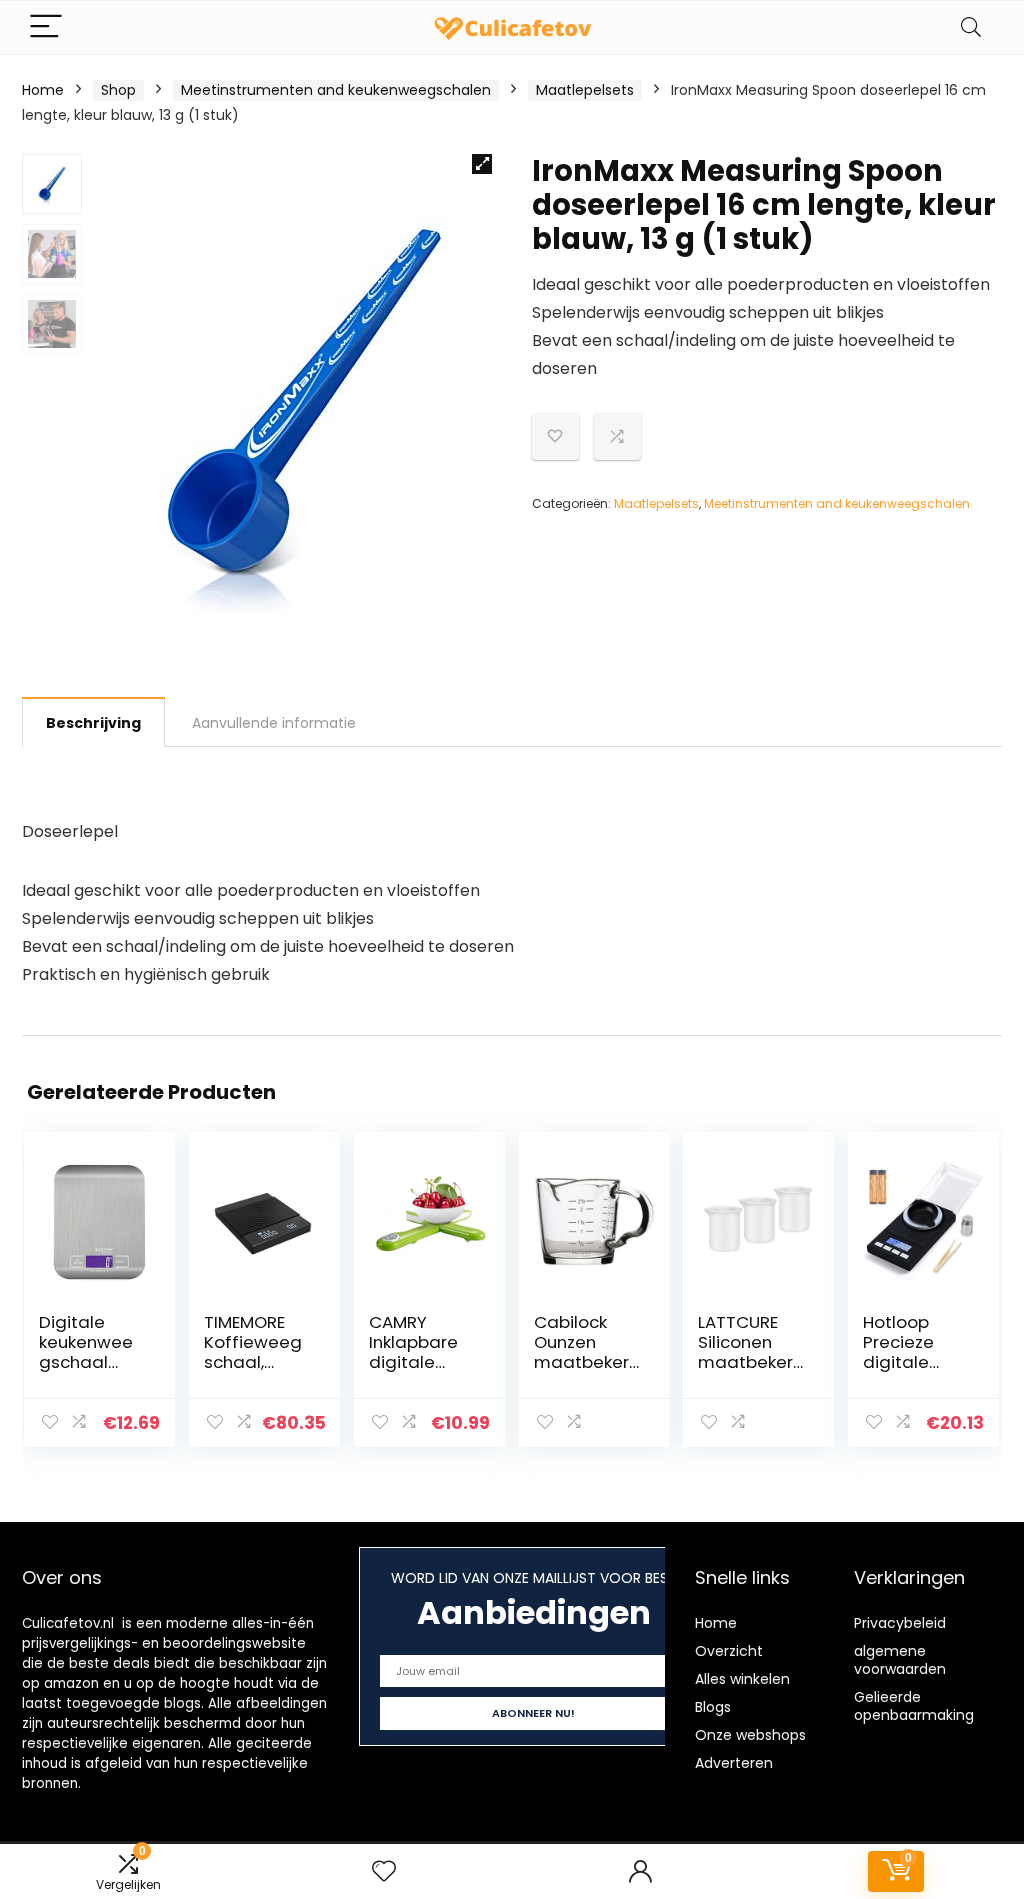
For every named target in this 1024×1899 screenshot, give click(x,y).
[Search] (971, 27)
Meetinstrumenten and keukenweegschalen (336, 90)
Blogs (713, 1707)
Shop (118, 90)
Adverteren (734, 1763)
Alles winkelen (742, 1679)
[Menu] (46, 27)
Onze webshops (750, 1735)
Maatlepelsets (585, 90)
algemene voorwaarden (900, 1660)
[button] (482, 164)
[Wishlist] (384, 1871)
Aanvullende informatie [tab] (274, 723)
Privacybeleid (900, 1623)
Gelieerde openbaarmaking (914, 1706)
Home (43, 90)
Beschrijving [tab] (93, 723)
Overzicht (729, 1651)
